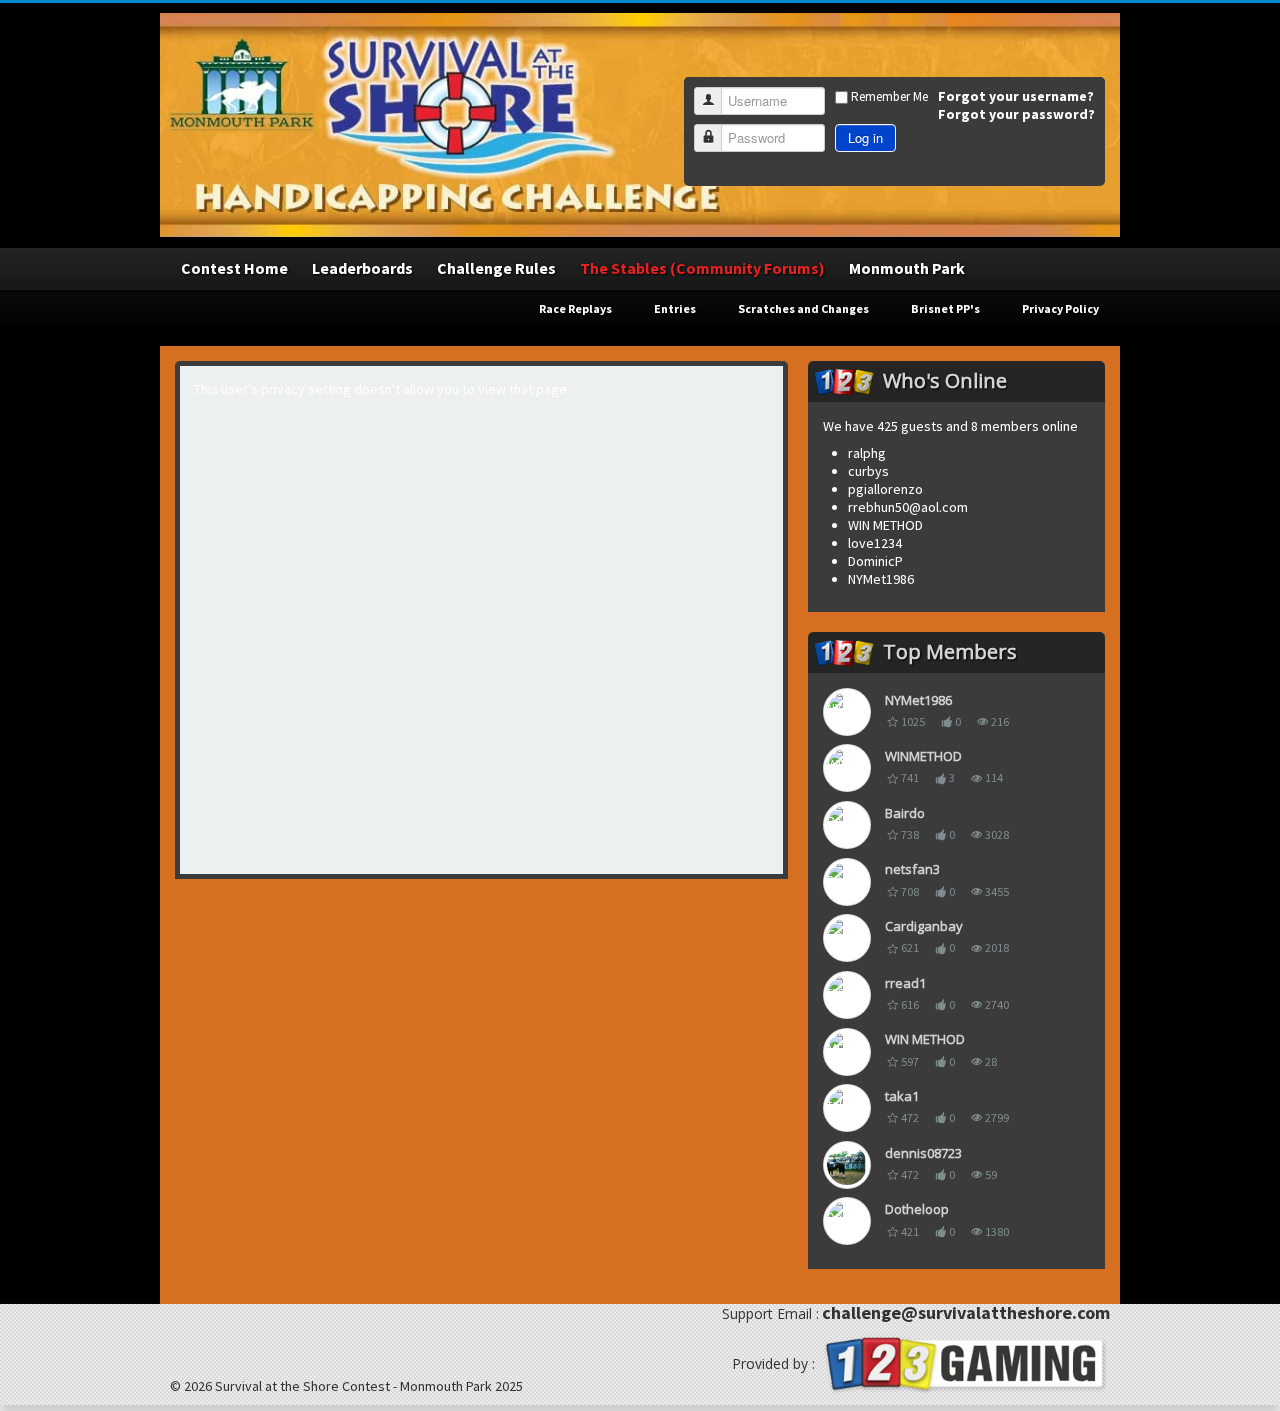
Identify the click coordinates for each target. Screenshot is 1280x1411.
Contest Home (234, 268)
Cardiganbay (924, 926)
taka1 (902, 1096)
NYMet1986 (918, 700)
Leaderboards (362, 268)
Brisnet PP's (945, 308)
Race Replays (575, 308)
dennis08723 (923, 1153)
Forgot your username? (1016, 96)
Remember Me (889, 96)
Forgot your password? (1016, 114)
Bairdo (905, 813)
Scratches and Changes (803, 308)
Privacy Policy (1060, 308)
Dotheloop (917, 1209)
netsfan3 (912, 869)
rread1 (905, 983)
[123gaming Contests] (964, 1362)
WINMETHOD (923, 756)
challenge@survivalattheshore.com (966, 1312)
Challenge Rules (496, 268)
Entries (675, 308)
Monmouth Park (907, 268)
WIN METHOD (925, 1039)
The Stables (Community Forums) (702, 268)
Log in (865, 137)
